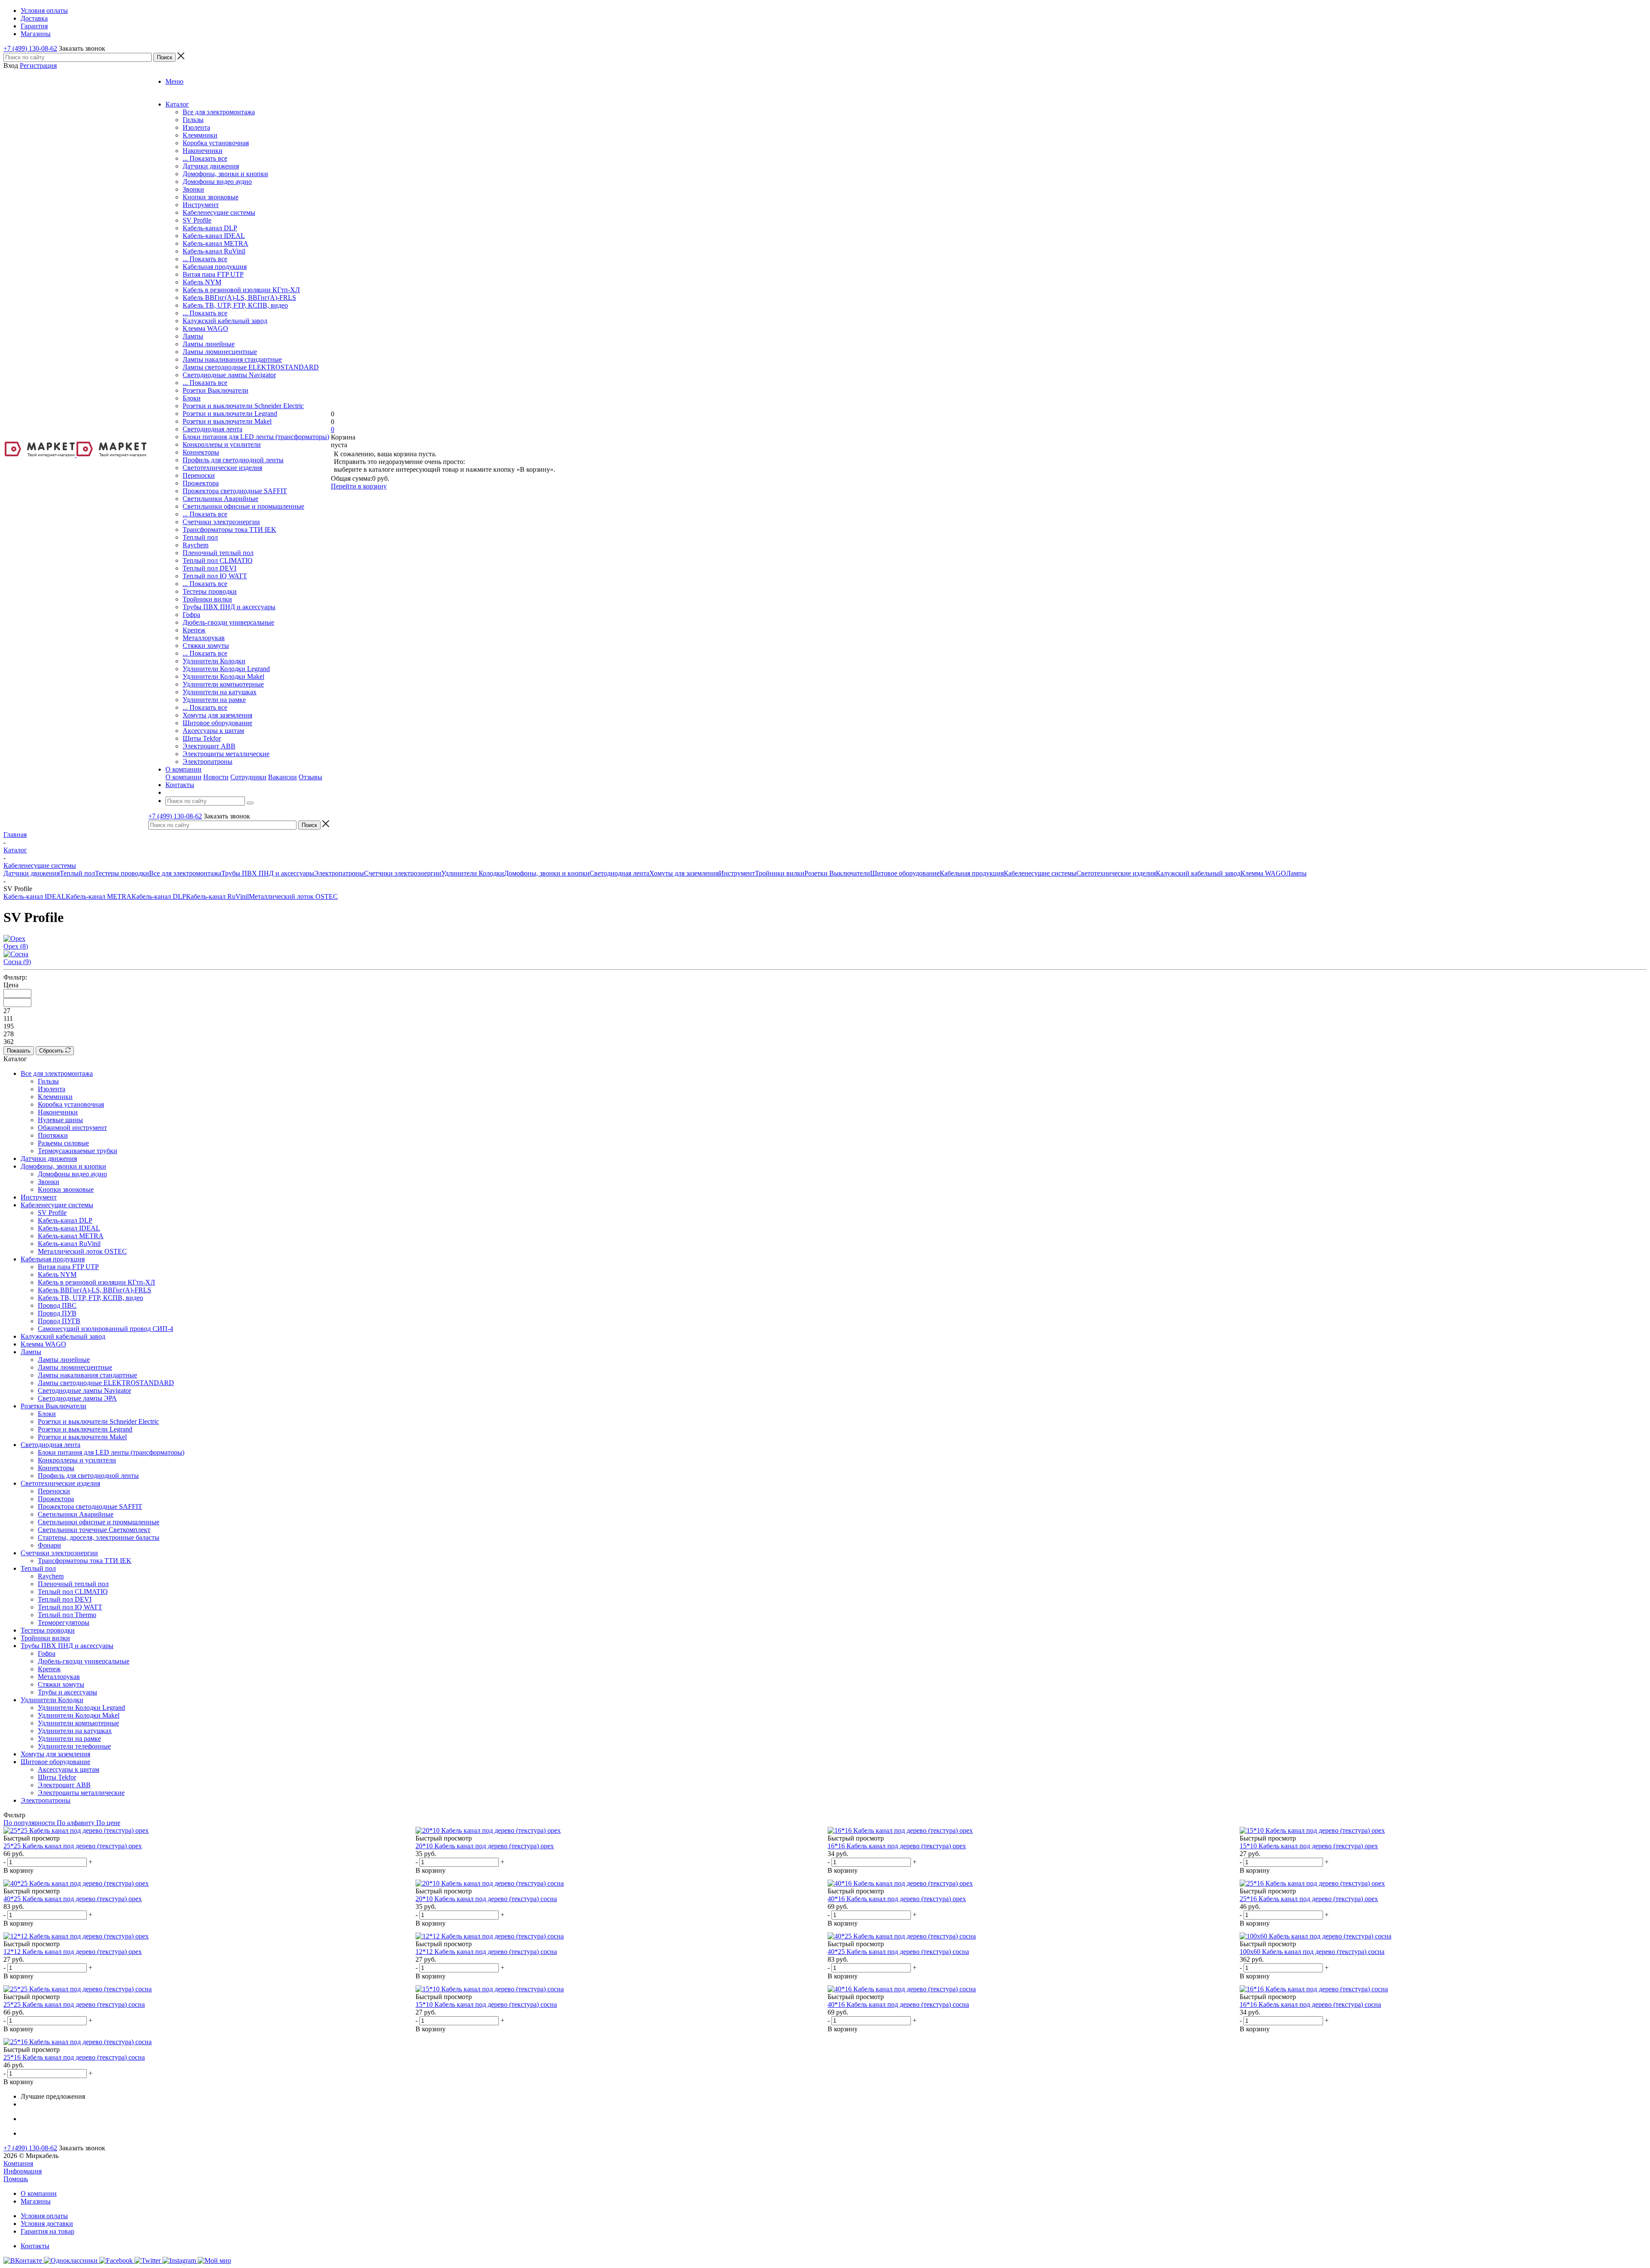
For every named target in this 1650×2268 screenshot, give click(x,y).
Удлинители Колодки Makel (223, 676)
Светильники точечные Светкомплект (94, 1530)
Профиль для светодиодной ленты (233, 460)
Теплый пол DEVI (209, 568)
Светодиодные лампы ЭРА (77, 1398)
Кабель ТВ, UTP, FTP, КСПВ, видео (235, 305)
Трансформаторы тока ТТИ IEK (229, 530)
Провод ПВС (57, 1305)
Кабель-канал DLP (210, 228)
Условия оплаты (44, 2216)
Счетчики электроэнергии (221, 522)
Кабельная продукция (215, 267)
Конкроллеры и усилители (222, 444)
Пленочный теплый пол (218, 553)
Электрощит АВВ (209, 746)
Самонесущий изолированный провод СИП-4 (105, 1329)
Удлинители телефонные (74, 1746)
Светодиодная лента (212, 429)
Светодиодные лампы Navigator (229, 375)
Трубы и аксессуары (67, 1692)
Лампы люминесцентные (220, 352)
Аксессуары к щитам (213, 731)
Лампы (193, 336)
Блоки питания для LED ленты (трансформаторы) (256, 437)
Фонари (49, 1545)
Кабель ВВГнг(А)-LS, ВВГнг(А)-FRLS (239, 298)
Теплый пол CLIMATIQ (218, 560)
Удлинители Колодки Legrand (226, 669)
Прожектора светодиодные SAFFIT (235, 491)
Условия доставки (47, 2224)
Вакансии (283, 777)
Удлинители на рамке (214, 700)
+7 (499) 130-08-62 (30, 48)
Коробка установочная (216, 143)
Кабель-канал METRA (215, 243)
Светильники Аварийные (220, 499)
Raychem (196, 545)
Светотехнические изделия (222, 468)
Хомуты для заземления (217, 715)
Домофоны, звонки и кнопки (225, 174)
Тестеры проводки (210, 591)
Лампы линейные (209, 344)
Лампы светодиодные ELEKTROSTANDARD (251, 367)
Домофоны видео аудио (217, 182)
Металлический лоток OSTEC (293, 896)
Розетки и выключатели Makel (227, 421)
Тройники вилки (207, 599)
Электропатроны (208, 762)
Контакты (35, 2246)
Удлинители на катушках (220, 692)
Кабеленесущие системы (219, 212)
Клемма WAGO (205, 328)
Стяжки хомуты (206, 646)
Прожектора (201, 483)
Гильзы (193, 120)
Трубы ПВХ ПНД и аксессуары (229, 607)
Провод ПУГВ (59, 1321)
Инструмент (201, 205)
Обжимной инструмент (72, 1128)
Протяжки (53, 1135)
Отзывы (310, 777)
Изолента (196, 127)
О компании (183, 777)
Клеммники (200, 135)
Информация (23, 2171)
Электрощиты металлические (226, 754)
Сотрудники (248, 777)
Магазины (36, 2201)
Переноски (199, 475)
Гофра (191, 615)
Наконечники (203, 151)
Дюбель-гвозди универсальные (228, 622)
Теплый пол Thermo (67, 1615)
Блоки (192, 398)
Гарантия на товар (47, 2231)
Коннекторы (201, 452)
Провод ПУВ (57, 1313)
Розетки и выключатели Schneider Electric (243, 406)
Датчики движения (211, 166)
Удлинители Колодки (214, 661)
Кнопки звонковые (211, 197)
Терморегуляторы (64, 1622)
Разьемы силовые (63, 1143)
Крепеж (194, 630)
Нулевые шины (60, 1120)
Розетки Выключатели (215, 390)
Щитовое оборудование (217, 723)
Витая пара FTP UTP (213, 274)
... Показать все (205, 158)
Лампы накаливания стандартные (232, 359)
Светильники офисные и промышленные (243, 506)
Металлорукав (204, 638)
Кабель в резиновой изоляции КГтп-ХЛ (241, 290)
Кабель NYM (202, 282)
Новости (216, 777)
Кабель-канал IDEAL (214, 236)
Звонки (193, 189)
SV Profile (197, 220)
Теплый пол (200, 537)
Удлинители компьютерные (223, 684)
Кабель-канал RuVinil (214, 251)
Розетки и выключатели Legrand (230, 414)
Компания (18, 2163)
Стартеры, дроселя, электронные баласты (99, 1537)
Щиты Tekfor (202, 738)
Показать (19, 1051)
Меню (174, 81)
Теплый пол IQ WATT (215, 576)
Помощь (16, 2179)
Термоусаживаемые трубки (78, 1151)
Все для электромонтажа (219, 112)
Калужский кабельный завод (225, 321)
